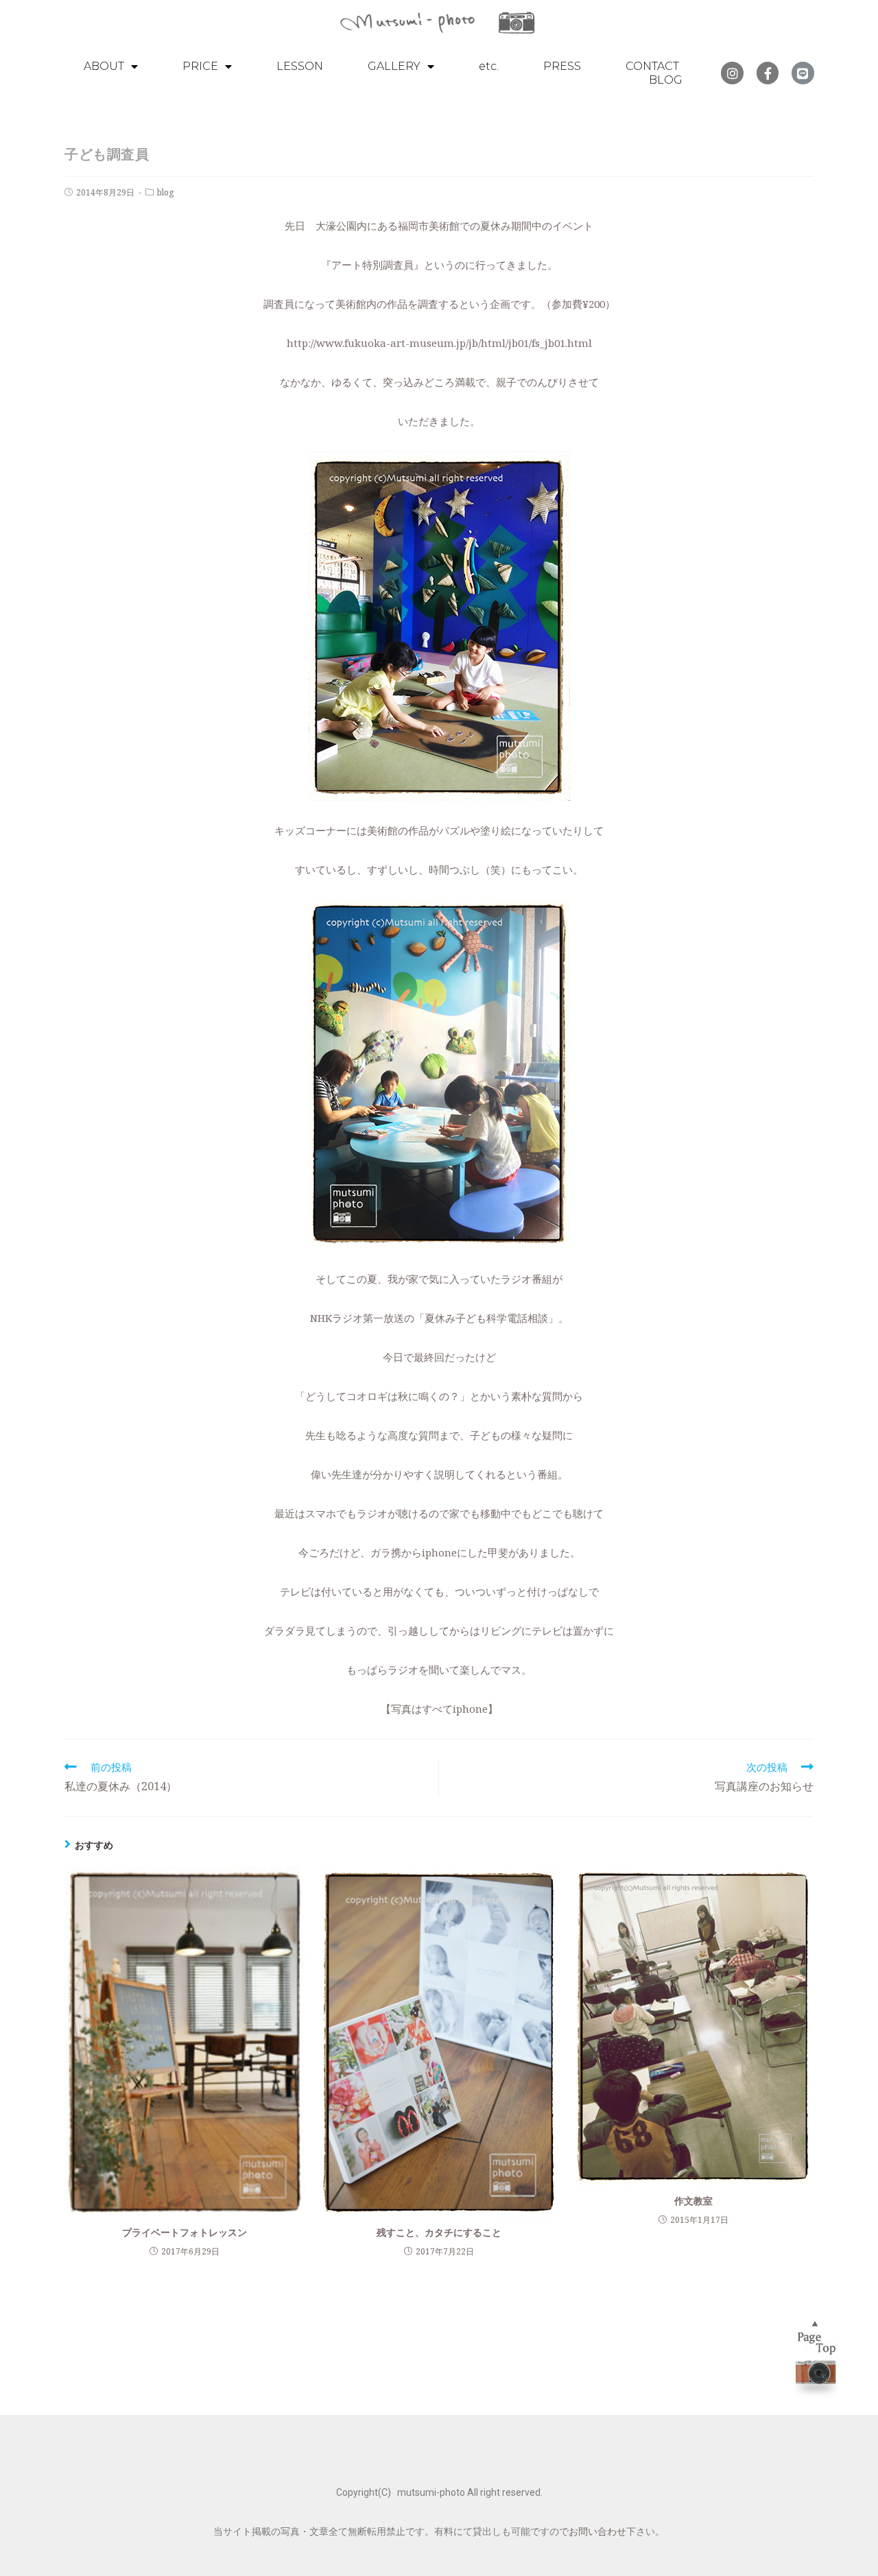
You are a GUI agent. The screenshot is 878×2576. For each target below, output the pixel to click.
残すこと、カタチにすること (439, 2232)
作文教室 (693, 2201)
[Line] (803, 73)
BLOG (666, 80)
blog (165, 192)
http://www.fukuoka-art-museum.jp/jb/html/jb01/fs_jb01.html (439, 343)
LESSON (300, 66)
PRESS (562, 66)
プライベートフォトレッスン (185, 2232)
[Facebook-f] (768, 73)
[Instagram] (732, 73)
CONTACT (652, 66)
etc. (489, 66)
